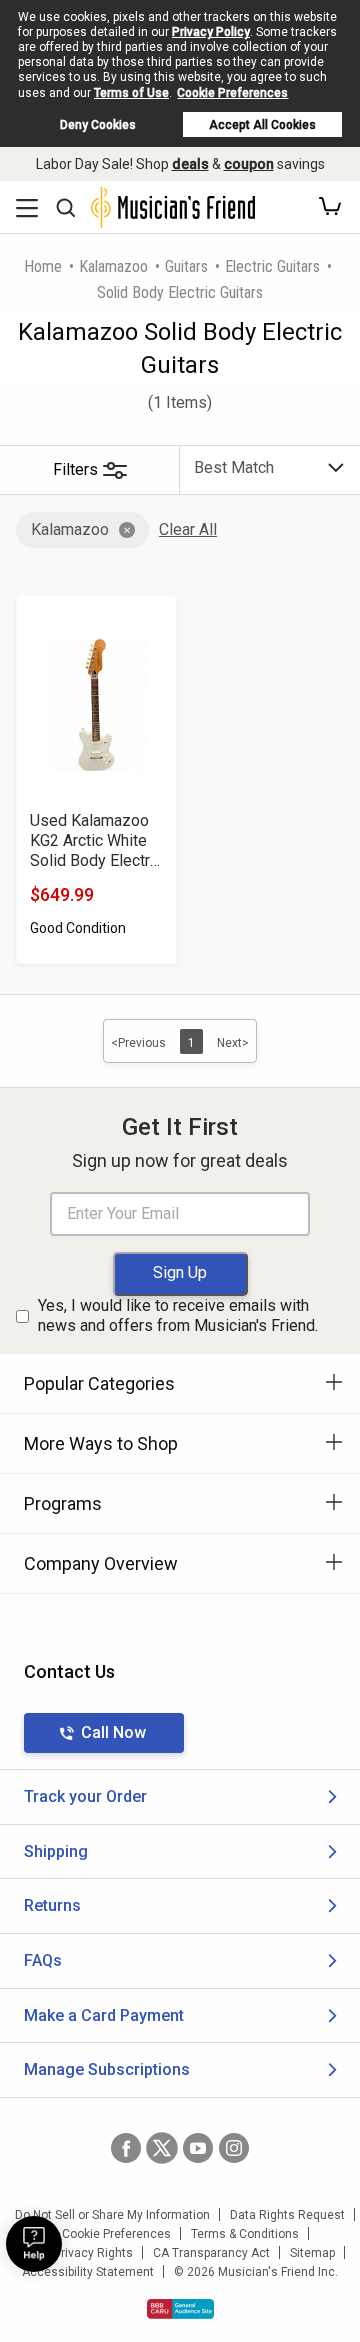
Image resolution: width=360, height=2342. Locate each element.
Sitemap (312, 2253)
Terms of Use (131, 93)
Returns (52, 1905)
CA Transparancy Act (211, 2253)
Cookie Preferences (232, 93)
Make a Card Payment (104, 2015)
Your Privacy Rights (79, 2253)
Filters (75, 469)
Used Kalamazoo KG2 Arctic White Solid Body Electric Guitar (96, 841)
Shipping (56, 1851)
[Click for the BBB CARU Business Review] (180, 2309)
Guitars (186, 266)
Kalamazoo (113, 266)
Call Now (113, 1732)
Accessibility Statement (88, 2272)
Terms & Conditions (245, 2234)
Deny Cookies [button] (98, 125)
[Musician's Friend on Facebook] (126, 2148)
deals (190, 164)
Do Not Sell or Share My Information (112, 2215)
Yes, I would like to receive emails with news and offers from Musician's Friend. (178, 1316)
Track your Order (85, 1796)
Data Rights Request (287, 2215)
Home (43, 266)
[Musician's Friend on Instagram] (234, 2148)
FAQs (43, 1960)
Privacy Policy (211, 32)
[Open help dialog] (34, 2244)
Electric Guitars (272, 266)
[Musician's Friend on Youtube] (198, 2148)
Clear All (188, 529)
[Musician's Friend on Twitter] (162, 2148)
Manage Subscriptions (107, 2069)
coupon (249, 164)
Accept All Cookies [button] (262, 125)
